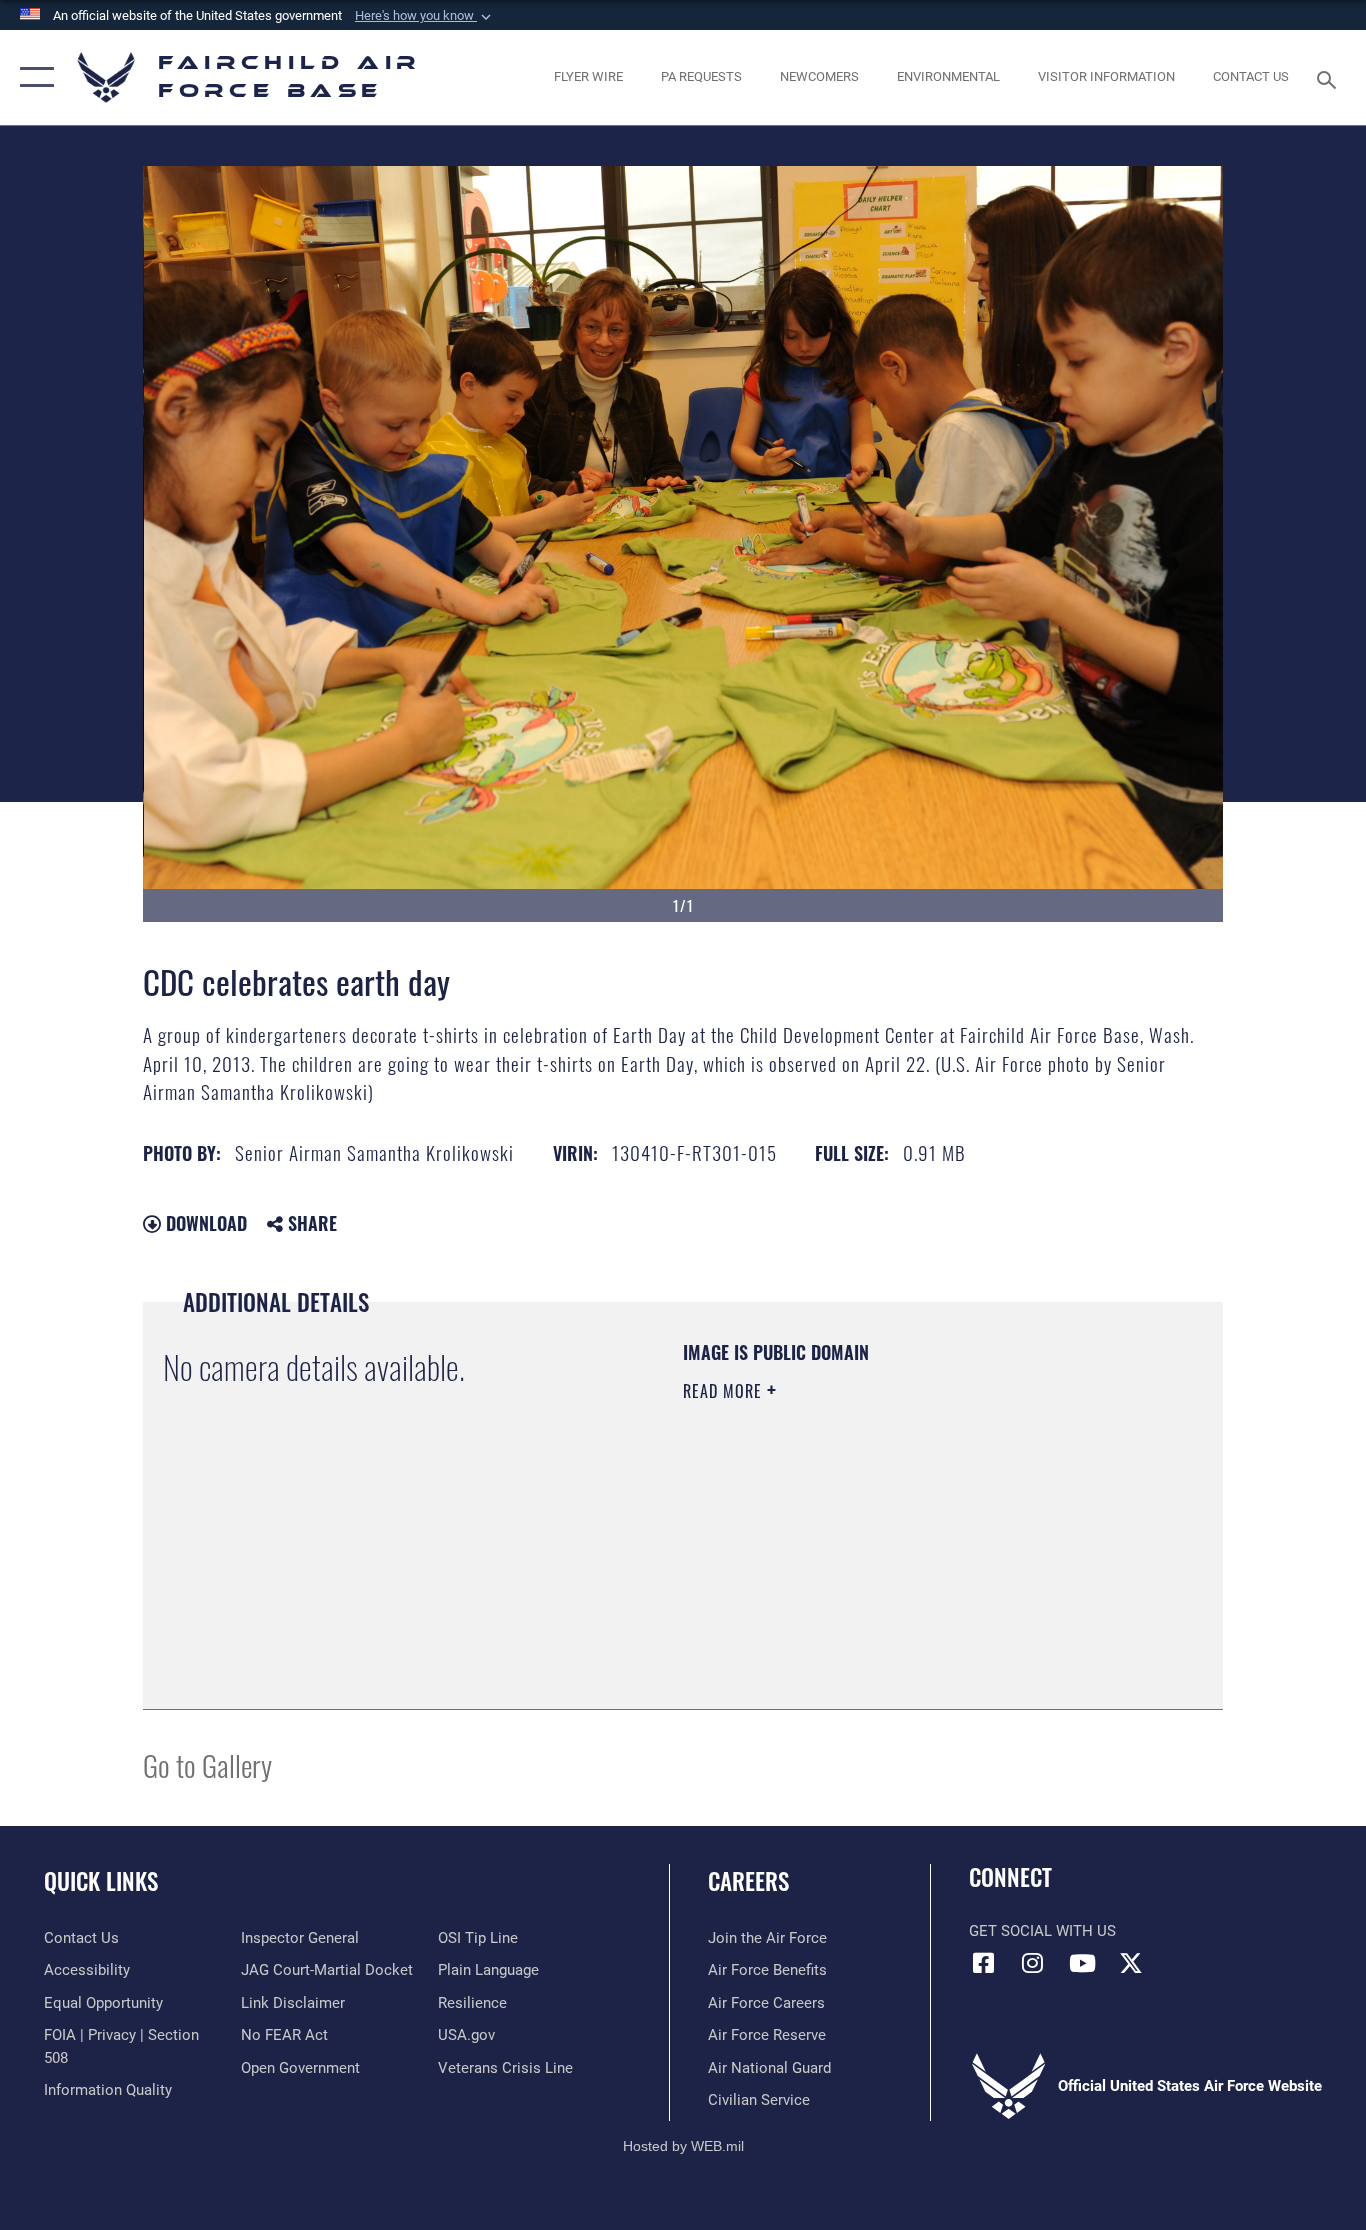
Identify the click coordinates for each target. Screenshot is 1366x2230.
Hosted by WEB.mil (683, 2146)
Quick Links (101, 1881)
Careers (748, 1881)
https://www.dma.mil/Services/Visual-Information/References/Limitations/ (917, 1546)
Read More (725, 1391)
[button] (425, 16)
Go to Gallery (207, 1764)
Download (204, 1223)
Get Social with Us (1042, 1931)
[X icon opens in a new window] (1131, 1963)
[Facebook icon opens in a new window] (984, 1963)
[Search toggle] (1330, 78)
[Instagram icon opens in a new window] (1033, 1963)
